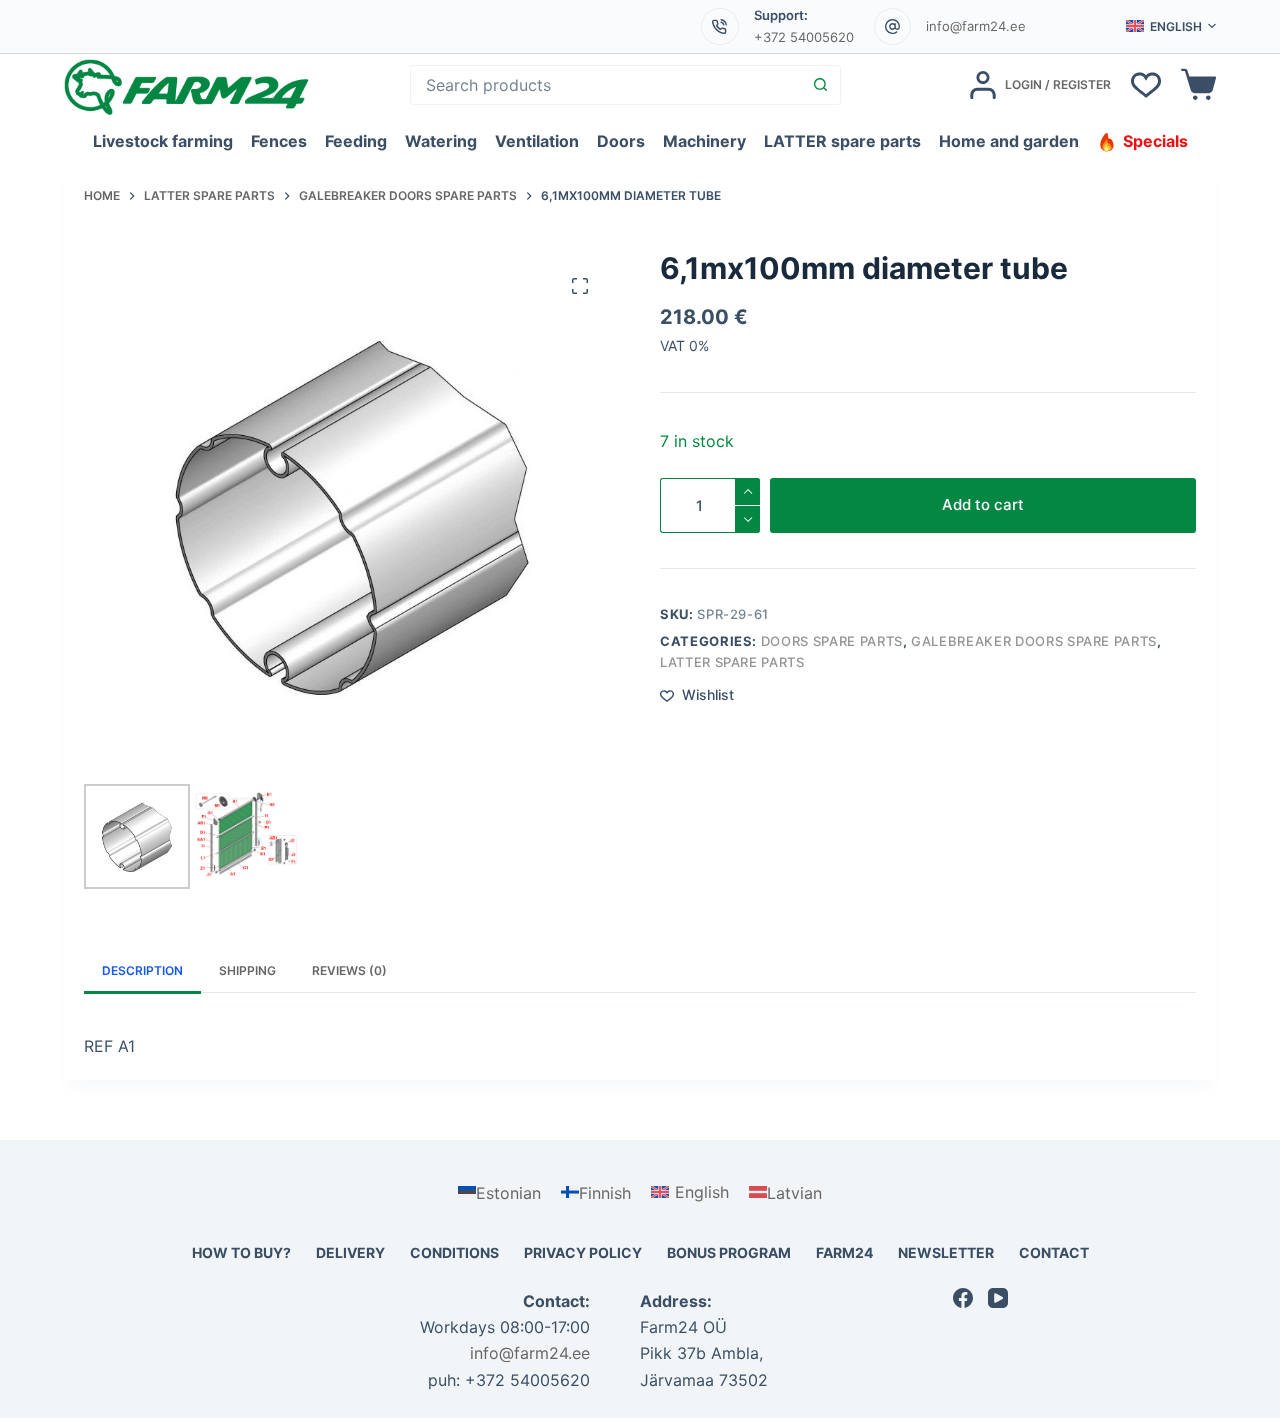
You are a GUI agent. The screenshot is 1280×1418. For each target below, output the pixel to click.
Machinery (704, 141)
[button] (1171, 27)
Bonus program (729, 1252)
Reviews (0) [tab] (349, 970)
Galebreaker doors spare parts (1034, 641)
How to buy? (241, 1252)
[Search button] (820, 85)
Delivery (350, 1252)
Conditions (454, 1252)
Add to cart (983, 504)
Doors (621, 141)
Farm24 (844, 1252)
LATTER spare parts (842, 141)
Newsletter (946, 1252)
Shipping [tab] (247, 970)
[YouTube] (998, 1298)
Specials (1155, 141)
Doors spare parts (832, 641)
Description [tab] (142, 970)
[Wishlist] (1146, 85)
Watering (441, 141)
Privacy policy (583, 1252)
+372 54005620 (804, 37)
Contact (1054, 1252)
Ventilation (537, 141)
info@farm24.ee (976, 26)
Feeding (356, 141)
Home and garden (1009, 141)
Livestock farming (163, 141)
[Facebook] (963, 1298)
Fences (279, 141)
